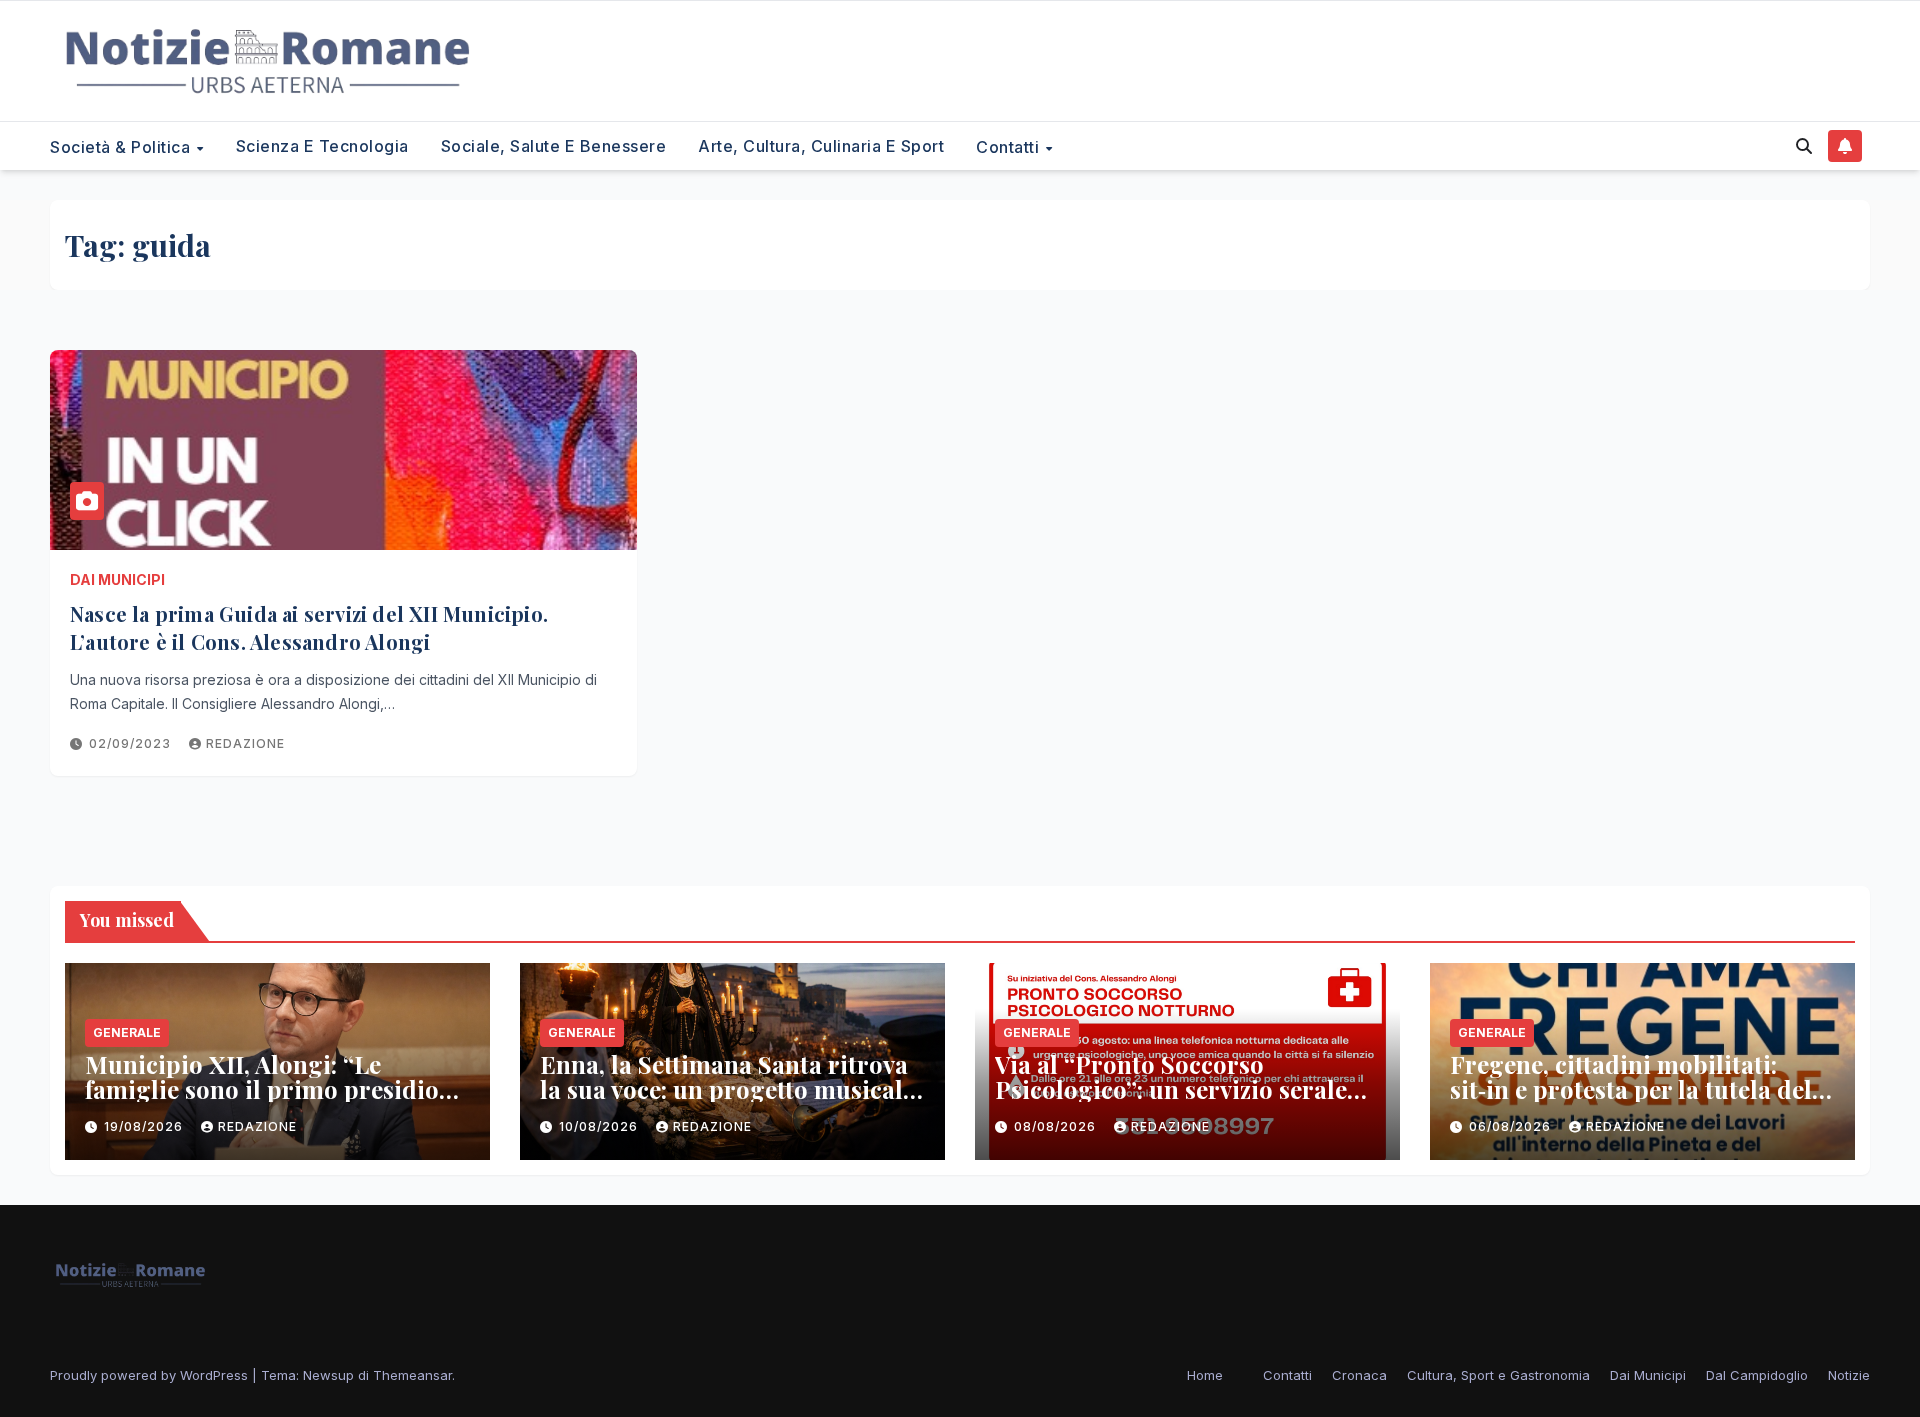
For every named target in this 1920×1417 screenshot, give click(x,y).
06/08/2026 (1512, 1126)
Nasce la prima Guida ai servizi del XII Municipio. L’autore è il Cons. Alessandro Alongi (309, 627)
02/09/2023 (132, 743)
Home (1205, 1375)
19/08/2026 (145, 1126)
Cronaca (1359, 1375)
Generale (127, 1032)
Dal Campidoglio (1757, 1375)
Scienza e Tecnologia (322, 146)
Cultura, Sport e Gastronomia (1498, 1375)
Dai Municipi (117, 579)
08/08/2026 (1057, 1126)
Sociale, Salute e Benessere (554, 146)
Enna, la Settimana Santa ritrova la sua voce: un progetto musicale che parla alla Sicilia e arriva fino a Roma (727, 1101)
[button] (1804, 146)
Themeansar (412, 1375)
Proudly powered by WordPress (151, 1375)
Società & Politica (122, 146)
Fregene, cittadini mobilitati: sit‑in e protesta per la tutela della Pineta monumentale (1641, 1089)
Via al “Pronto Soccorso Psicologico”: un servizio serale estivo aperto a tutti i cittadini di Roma (1178, 1101)
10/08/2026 (600, 1126)
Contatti (1010, 146)
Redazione (245, 743)
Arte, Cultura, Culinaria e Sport (821, 146)
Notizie (1849, 1375)
